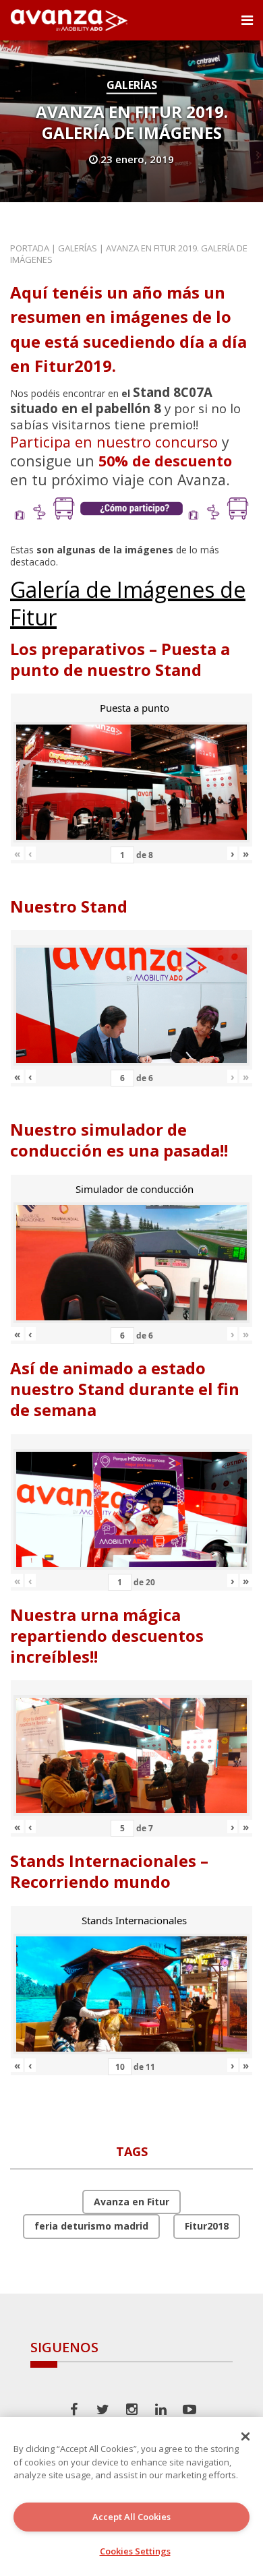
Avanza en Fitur (131, 2202)
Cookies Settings (135, 2551)
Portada (30, 248)
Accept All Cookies (131, 2517)
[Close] (245, 2436)
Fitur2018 (207, 2226)
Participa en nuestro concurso (114, 442)
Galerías (132, 85)
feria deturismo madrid (91, 2226)
